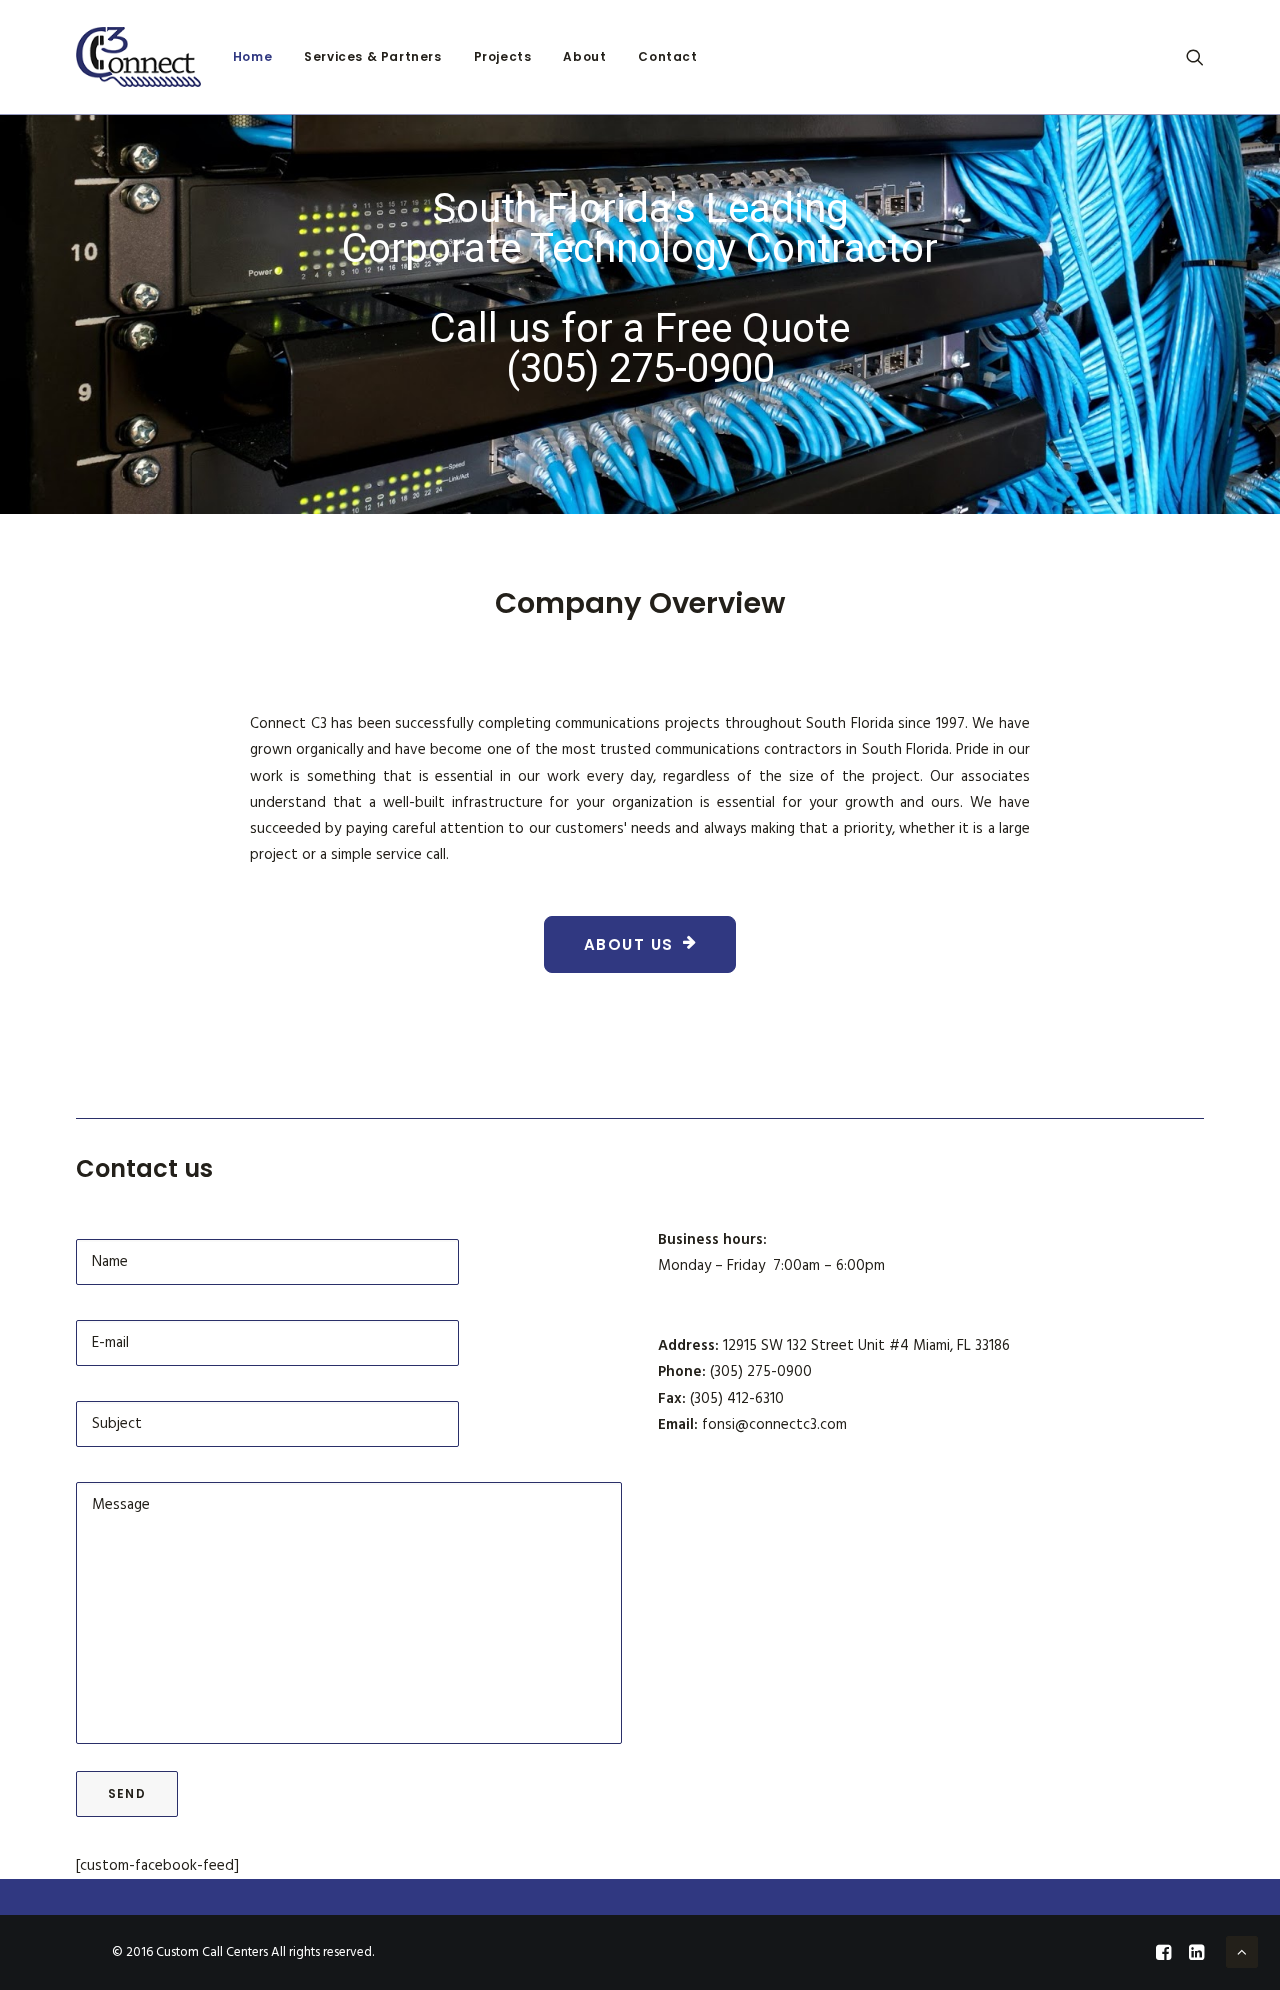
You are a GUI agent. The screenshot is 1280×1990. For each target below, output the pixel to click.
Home (252, 56)
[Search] (1195, 57)
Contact (667, 56)
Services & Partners (372, 56)
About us (629, 944)
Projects (503, 56)
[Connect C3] (138, 57)
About (584, 56)
